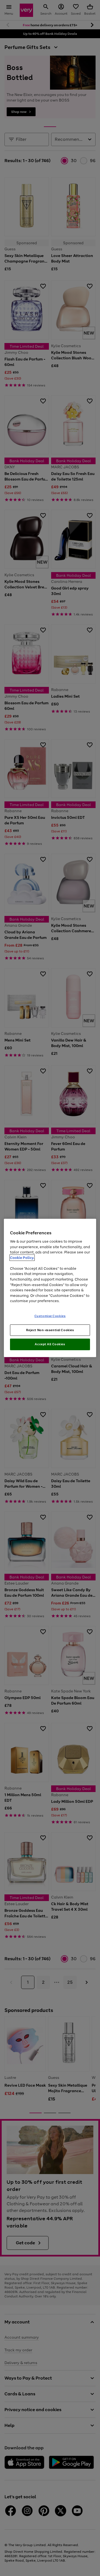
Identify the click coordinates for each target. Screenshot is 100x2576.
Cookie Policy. (22, 1258)
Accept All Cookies (50, 1344)
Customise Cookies (50, 1316)
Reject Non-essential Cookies (50, 1330)
